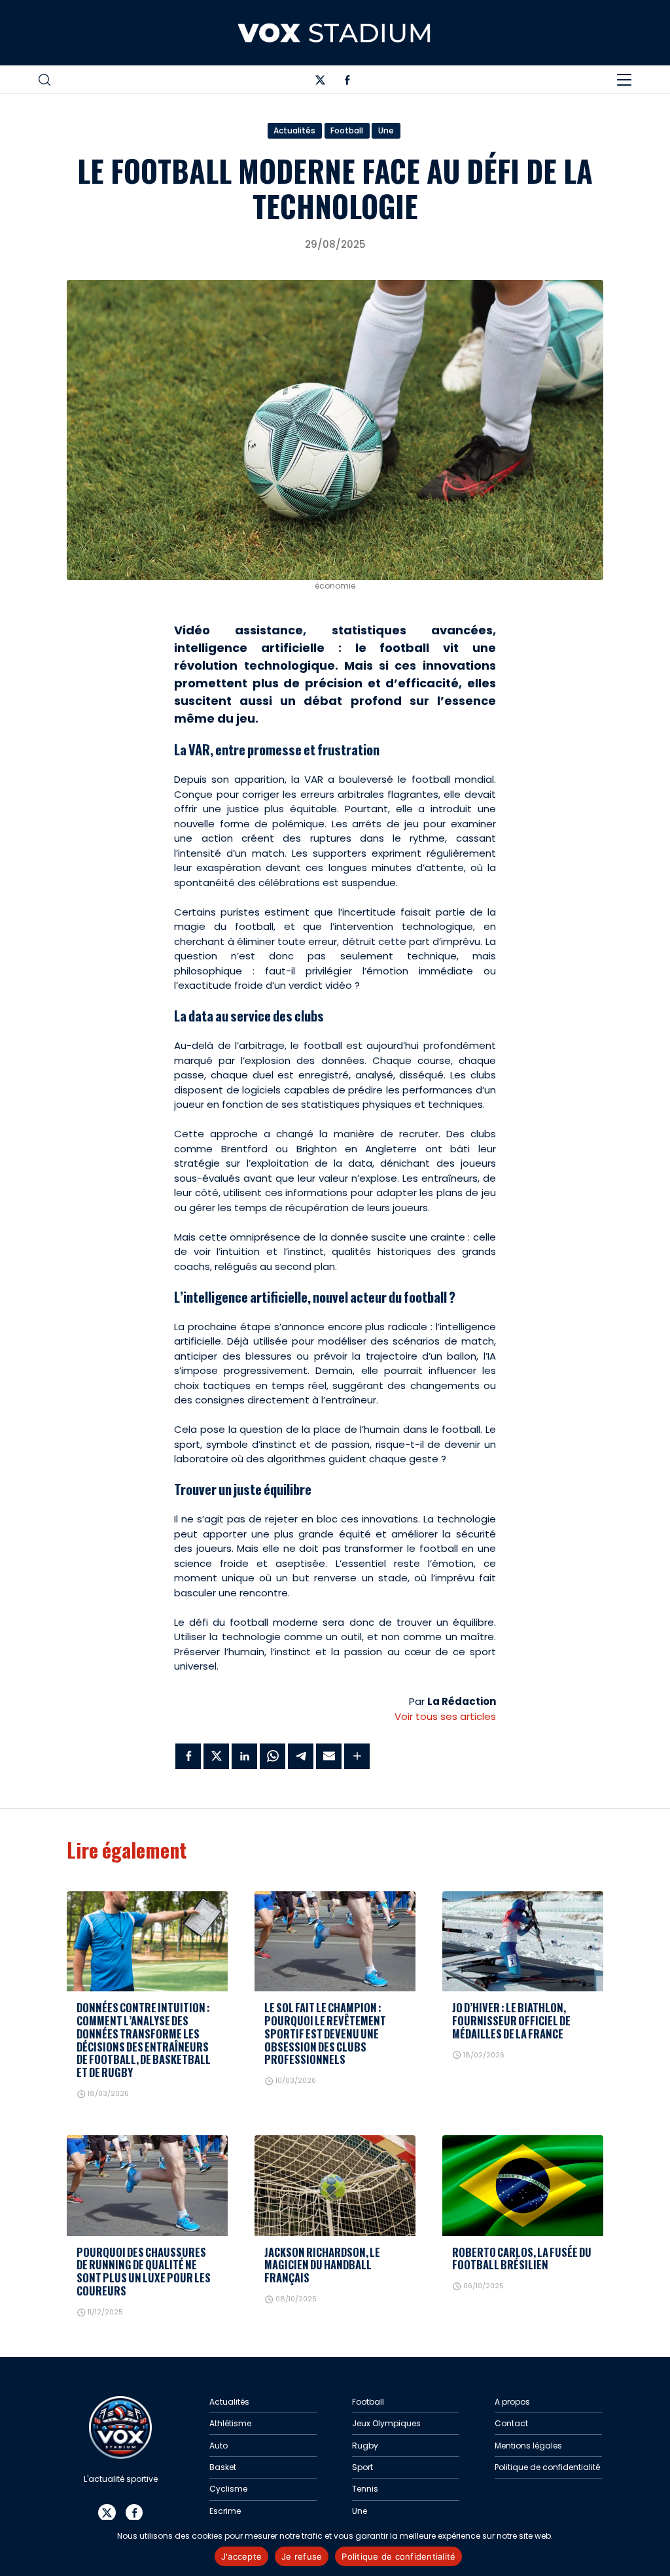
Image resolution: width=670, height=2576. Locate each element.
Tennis (365, 2489)
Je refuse (302, 2556)
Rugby (365, 2446)
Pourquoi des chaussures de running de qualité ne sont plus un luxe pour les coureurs (144, 2271)
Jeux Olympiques (386, 2423)
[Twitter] (320, 82)
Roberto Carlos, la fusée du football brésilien (522, 2258)
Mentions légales (528, 2446)
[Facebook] (347, 82)
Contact (511, 2423)
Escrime (225, 2511)
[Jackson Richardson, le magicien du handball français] (335, 2186)
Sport (362, 2467)
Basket (223, 2467)
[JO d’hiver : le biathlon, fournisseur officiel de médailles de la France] (523, 1942)
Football (347, 130)
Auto (219, 2446)
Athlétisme (230, 2423)
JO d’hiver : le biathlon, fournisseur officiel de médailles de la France (511, 2020)
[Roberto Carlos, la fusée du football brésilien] (523, 2186)
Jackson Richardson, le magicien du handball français (322, 2265)
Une (386, 130)
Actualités (294, 130)
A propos (512, 2402)
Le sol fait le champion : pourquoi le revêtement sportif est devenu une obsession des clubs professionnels (325, 2033)
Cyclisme (228, 2489)
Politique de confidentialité (547, 2467)
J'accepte (241, 2556)
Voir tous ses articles (445, 1716)
